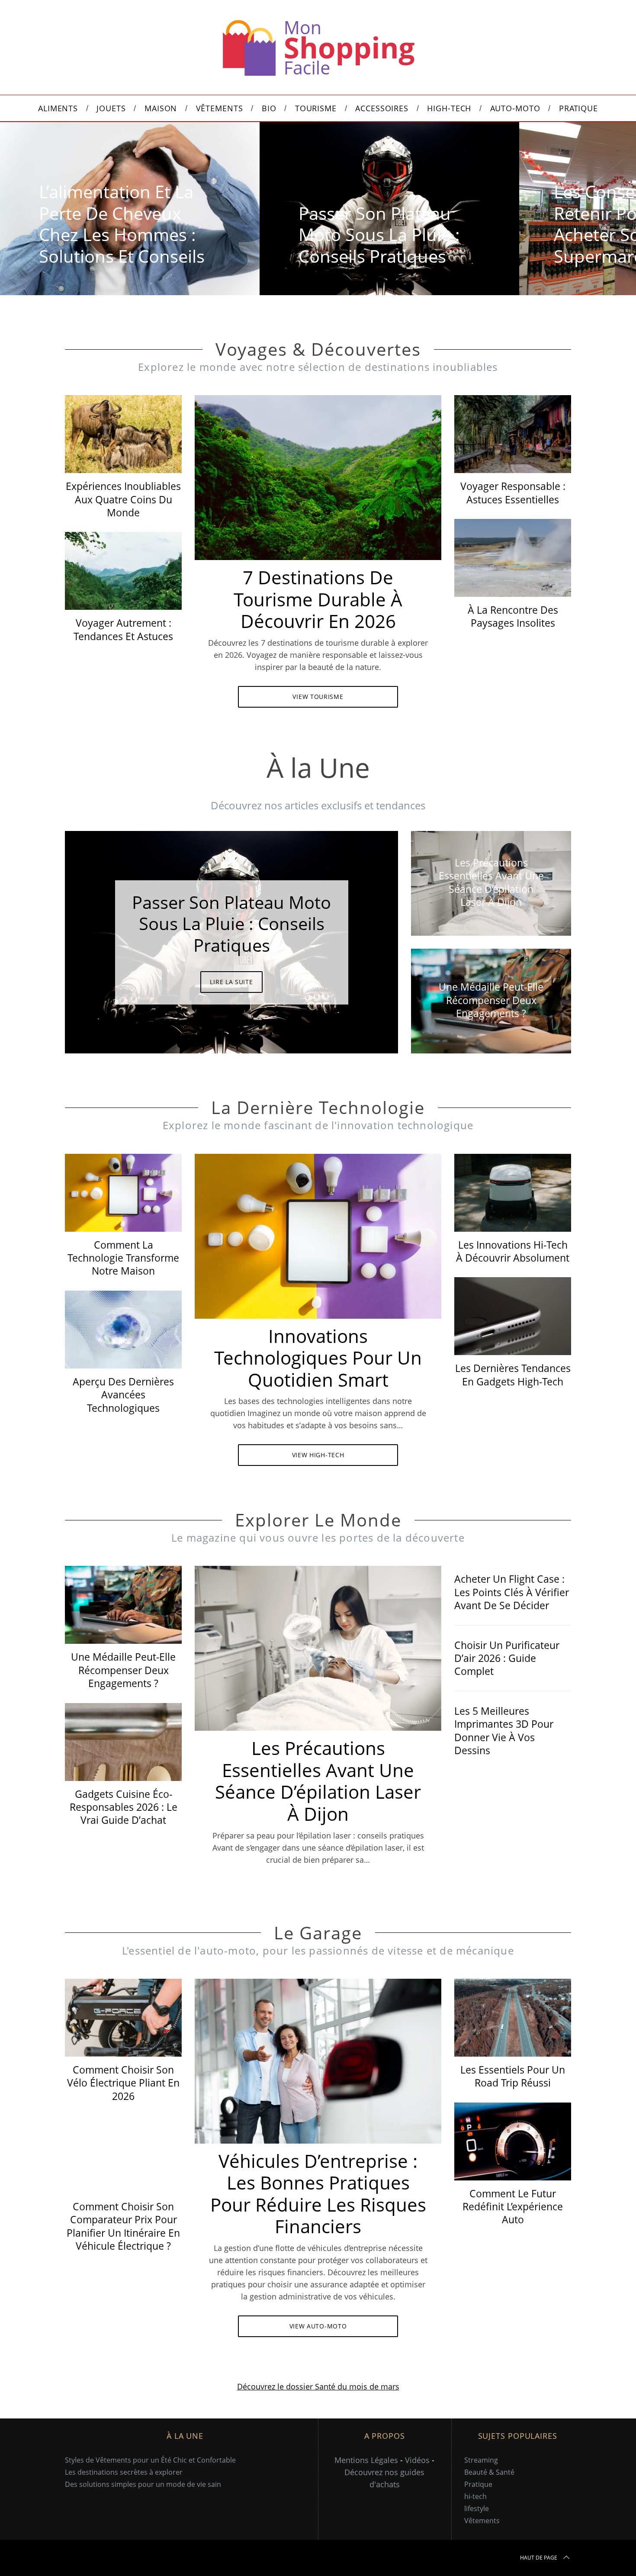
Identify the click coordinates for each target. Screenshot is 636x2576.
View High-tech (318, 1455)
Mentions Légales (366, 2460)
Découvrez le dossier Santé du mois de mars (318, 2386)
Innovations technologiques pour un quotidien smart (318, 1358)
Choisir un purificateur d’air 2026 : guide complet (507, 1658)
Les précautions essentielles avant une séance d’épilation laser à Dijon (318, 1781)
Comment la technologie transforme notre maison (123, 1258)
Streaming (481, 2460)
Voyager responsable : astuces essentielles (513, 493)
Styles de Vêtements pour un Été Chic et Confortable (150, 2460)
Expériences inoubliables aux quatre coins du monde (123, 499)
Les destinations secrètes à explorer (124, 2472)
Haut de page (539, 2558)
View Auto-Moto (318, 2326)
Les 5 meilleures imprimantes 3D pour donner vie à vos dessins (504, 1731)
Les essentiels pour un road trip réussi (513, 2076)
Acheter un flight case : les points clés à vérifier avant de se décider (512, 1592)
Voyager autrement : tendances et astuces (123, 629)
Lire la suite (231, 982)
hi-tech (475, 2496)
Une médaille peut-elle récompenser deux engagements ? (123, 1670)
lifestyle (477, 2508)
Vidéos (417, 2460)
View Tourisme (318, 697)
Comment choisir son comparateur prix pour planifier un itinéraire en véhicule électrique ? (123, 2226)
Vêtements (482, 2521)
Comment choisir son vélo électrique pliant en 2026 (123, 2083)
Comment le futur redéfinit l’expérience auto (513, 2207)
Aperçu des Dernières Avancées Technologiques (123, 1395)
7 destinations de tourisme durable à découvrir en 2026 (318, 599)
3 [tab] (362, 937)
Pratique (478, 2484)
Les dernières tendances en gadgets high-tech (513, 1375)
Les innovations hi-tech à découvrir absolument (513, 1251)
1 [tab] (587, 203)
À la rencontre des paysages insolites (513, 616)
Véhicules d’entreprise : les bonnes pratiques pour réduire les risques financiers (318, 2194)
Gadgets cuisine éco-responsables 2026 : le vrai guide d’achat (124, 1807)
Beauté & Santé (489, 2472)
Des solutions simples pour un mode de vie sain (143, 2484)
